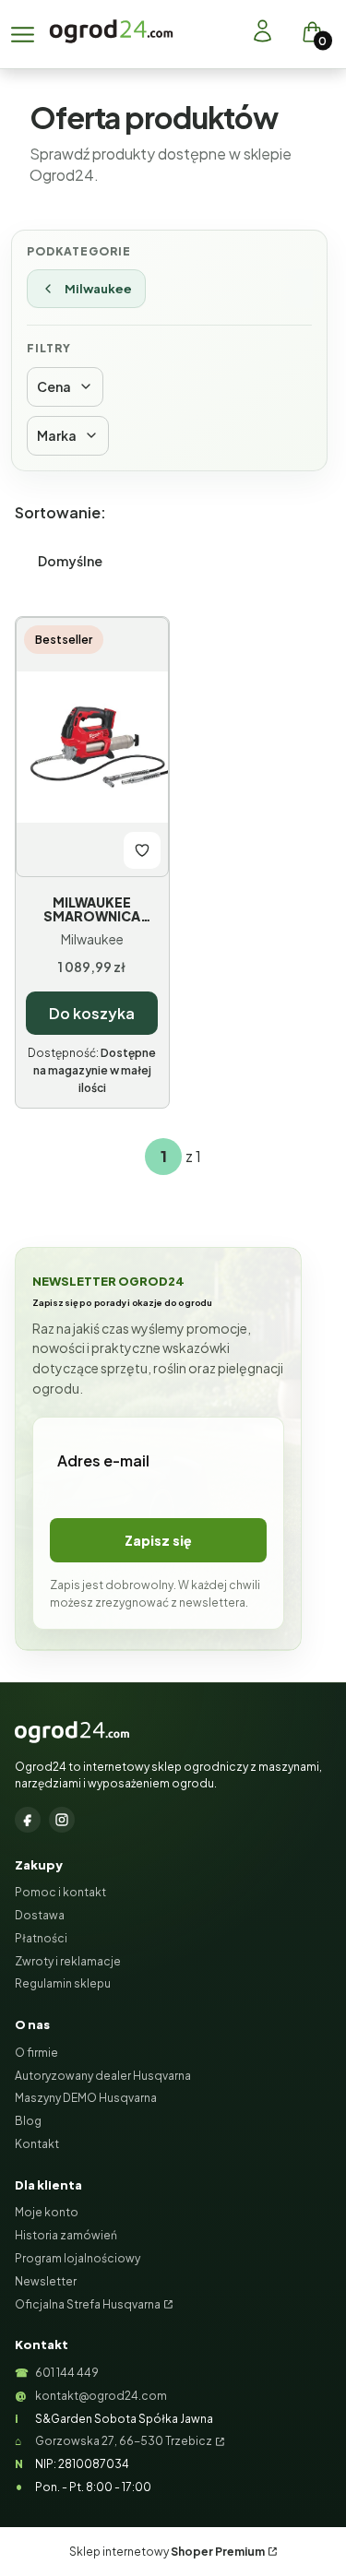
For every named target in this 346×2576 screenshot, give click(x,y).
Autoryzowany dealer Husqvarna (103, 2076)
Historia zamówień (66, 2235)
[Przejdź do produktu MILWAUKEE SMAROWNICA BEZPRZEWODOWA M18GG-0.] (92, 747)
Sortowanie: (60, 512)
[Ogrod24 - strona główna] (72, 1732)
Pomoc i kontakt (60, 1892)
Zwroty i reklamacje (68, 1961)
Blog (28, 2121)
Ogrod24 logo (111, 31)
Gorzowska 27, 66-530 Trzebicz (124, 2441)
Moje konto (47, 2212)
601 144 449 (67, 2373)
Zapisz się (158, 1540)
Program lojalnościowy (78, 2258)
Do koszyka (92, 1013)
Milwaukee (98, 289)
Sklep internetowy (167, 2552)
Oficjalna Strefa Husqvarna (88, 2304)
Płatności (41, 1938)
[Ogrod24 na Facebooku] (28, 1820)
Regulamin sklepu (63, 1983)
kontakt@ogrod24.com (101, 2396)
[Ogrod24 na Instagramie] (62, 1820)
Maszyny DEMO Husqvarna (86, 2098)
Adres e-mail (103, 1460)
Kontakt (37, 2144)
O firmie (36, 2053)
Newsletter (46, 2281)
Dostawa (40, 1915)
